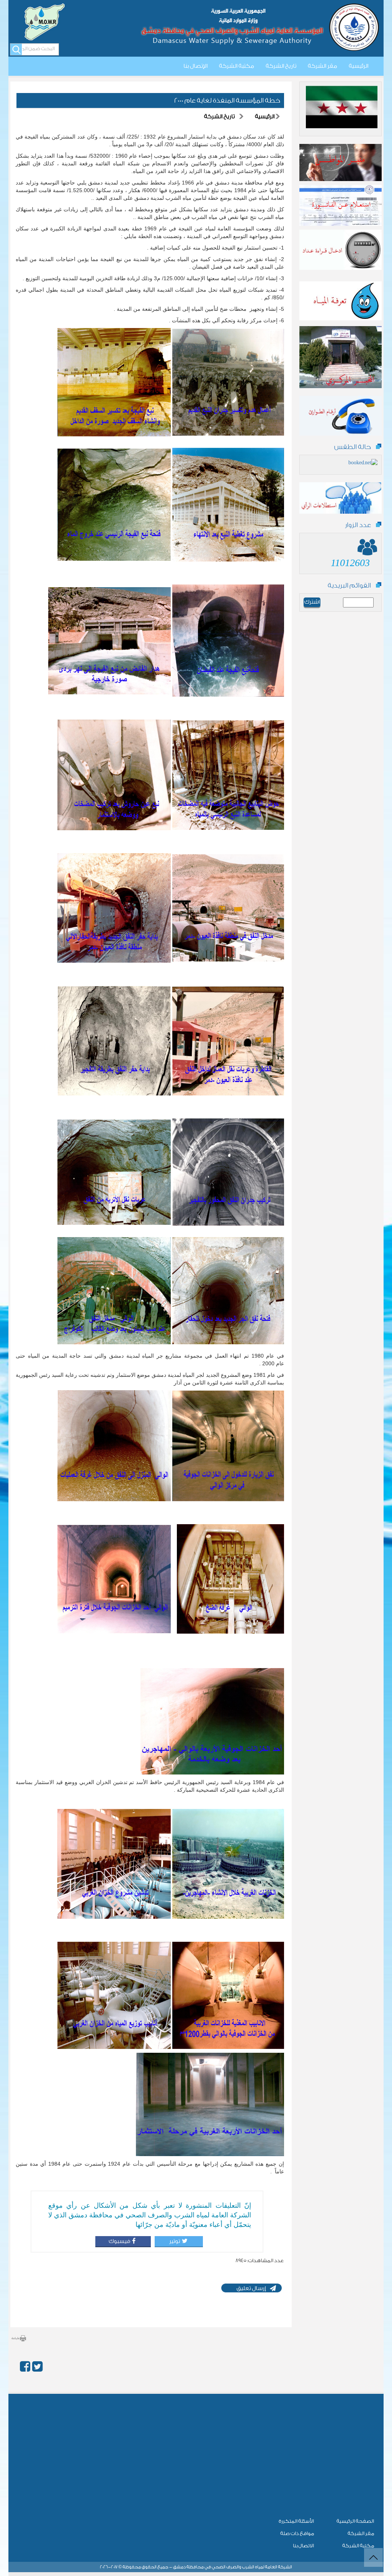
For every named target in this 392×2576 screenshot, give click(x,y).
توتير (174, 2241)
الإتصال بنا (195, 66)
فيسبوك (119, 2241)
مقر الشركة (323, 66)
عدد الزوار (358, 525)
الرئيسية (359, 66)
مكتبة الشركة (237, 66)
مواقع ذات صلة (297, 2533)
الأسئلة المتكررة (296, 2521)
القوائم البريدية (349, 585)
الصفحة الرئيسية (355, 2521)
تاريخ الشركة (281, 66)
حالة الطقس (353, 447)
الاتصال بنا (303, 2546)
